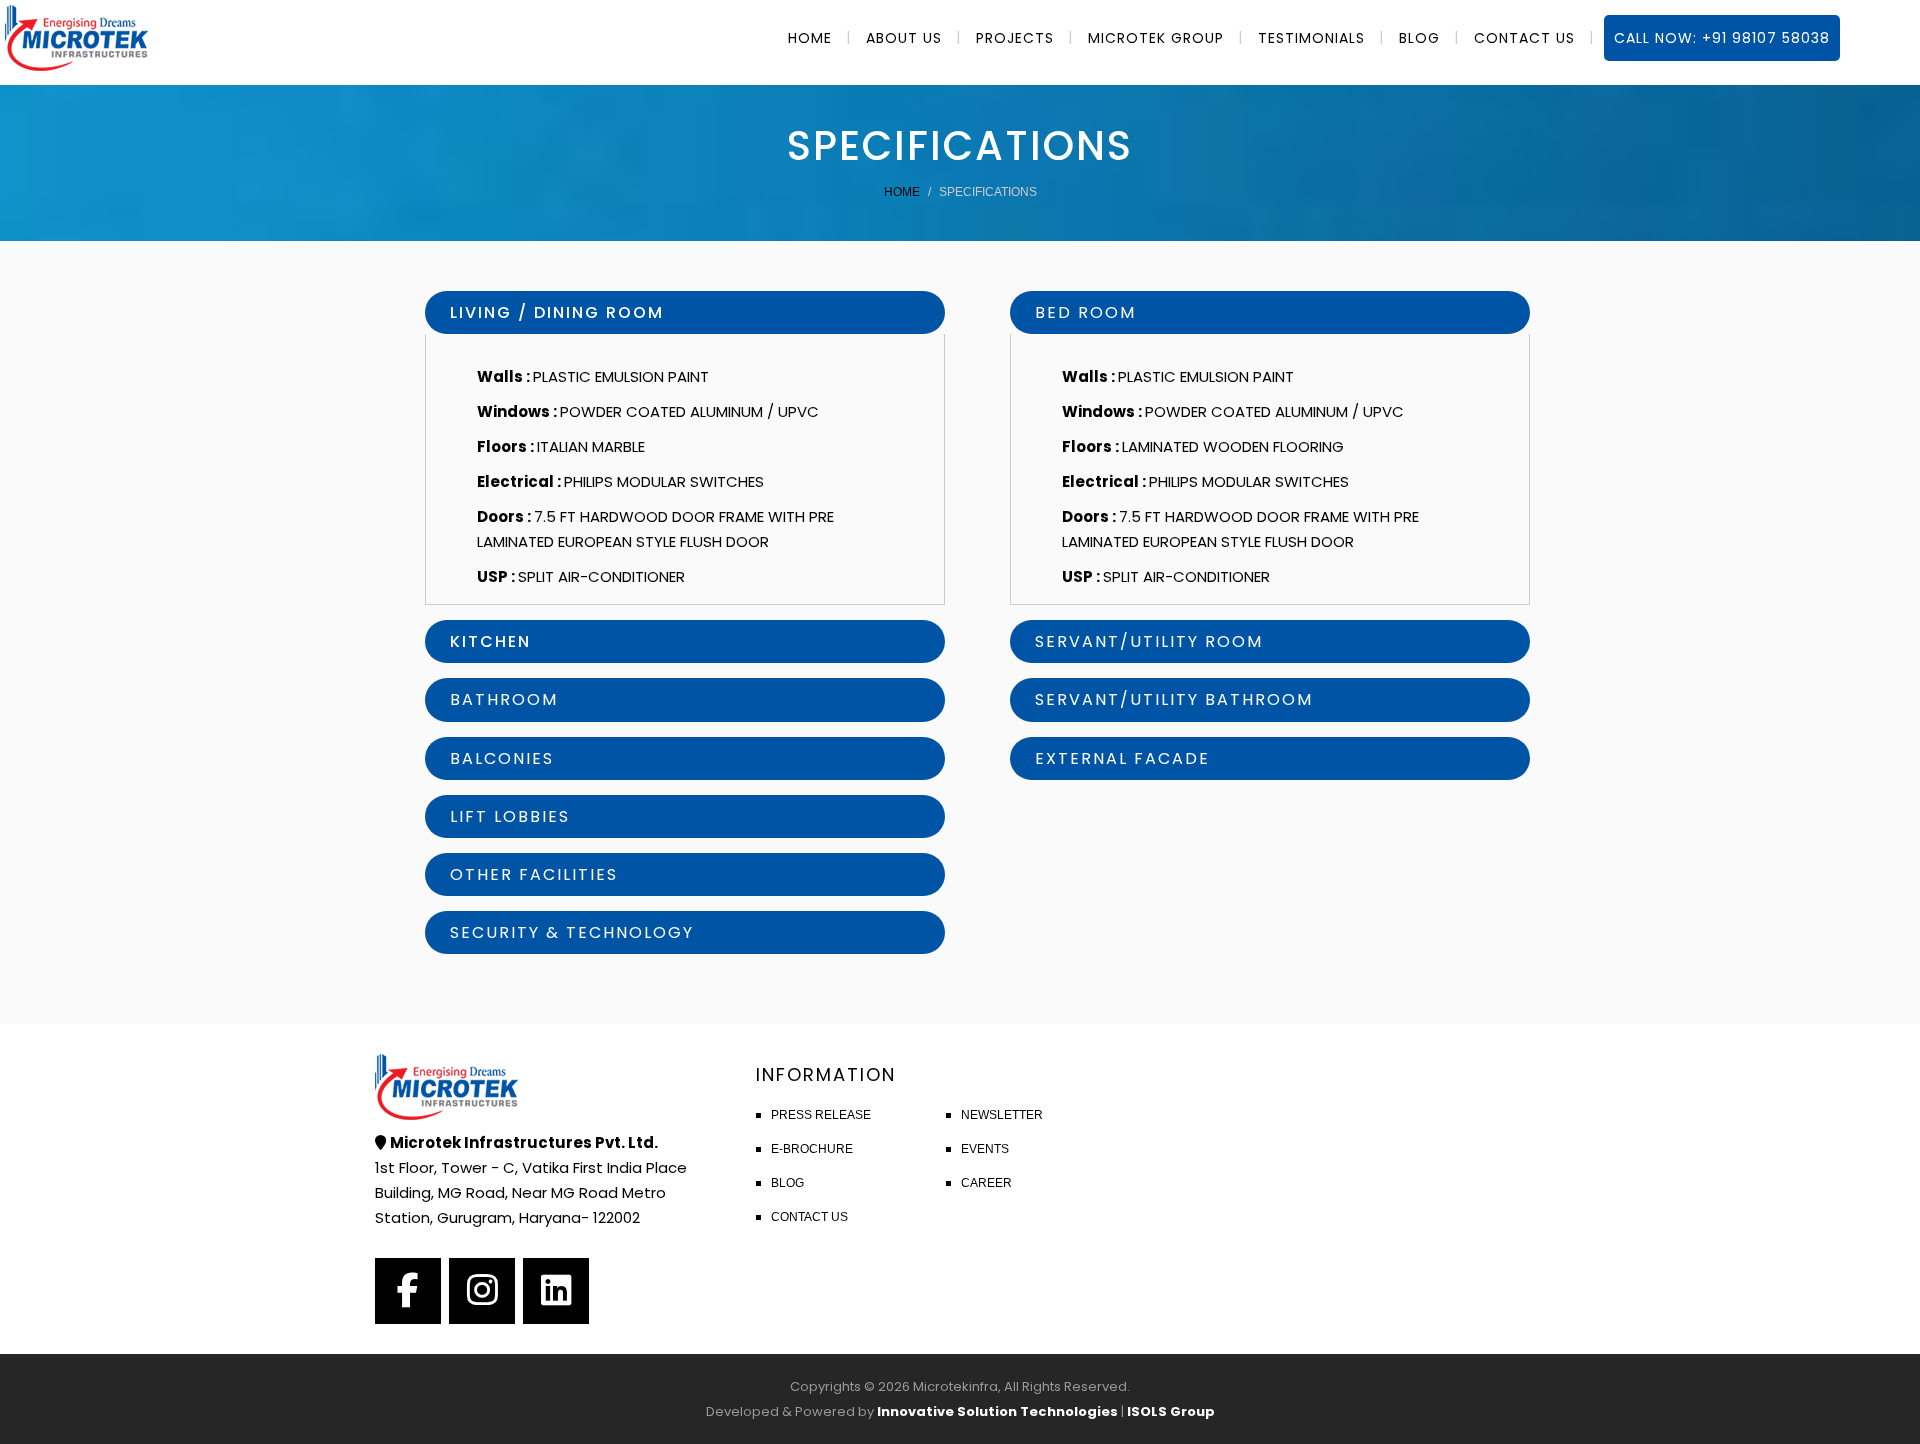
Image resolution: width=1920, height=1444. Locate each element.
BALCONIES (502, 758)
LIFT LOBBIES (510, 816)
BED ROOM (1085, 312)
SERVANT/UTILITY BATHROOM (1174, 699)
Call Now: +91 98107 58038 (1722, 38)
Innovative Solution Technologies (997, 1411)
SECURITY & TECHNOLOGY (572, 932)
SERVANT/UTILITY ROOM (1149, 641)
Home (902, 192)
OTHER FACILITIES (534, 874)
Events (985, 1149)
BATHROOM (504, 699)
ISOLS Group (1171, 1411)
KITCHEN (490, 641)
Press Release (821, 1115)
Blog (787, 1183)
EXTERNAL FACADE (1122, 758)
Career (986, 1183)
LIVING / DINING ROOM (557, 312)
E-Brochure (812, 1149)
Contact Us (809, 1217)
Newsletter (1002, 1115)
